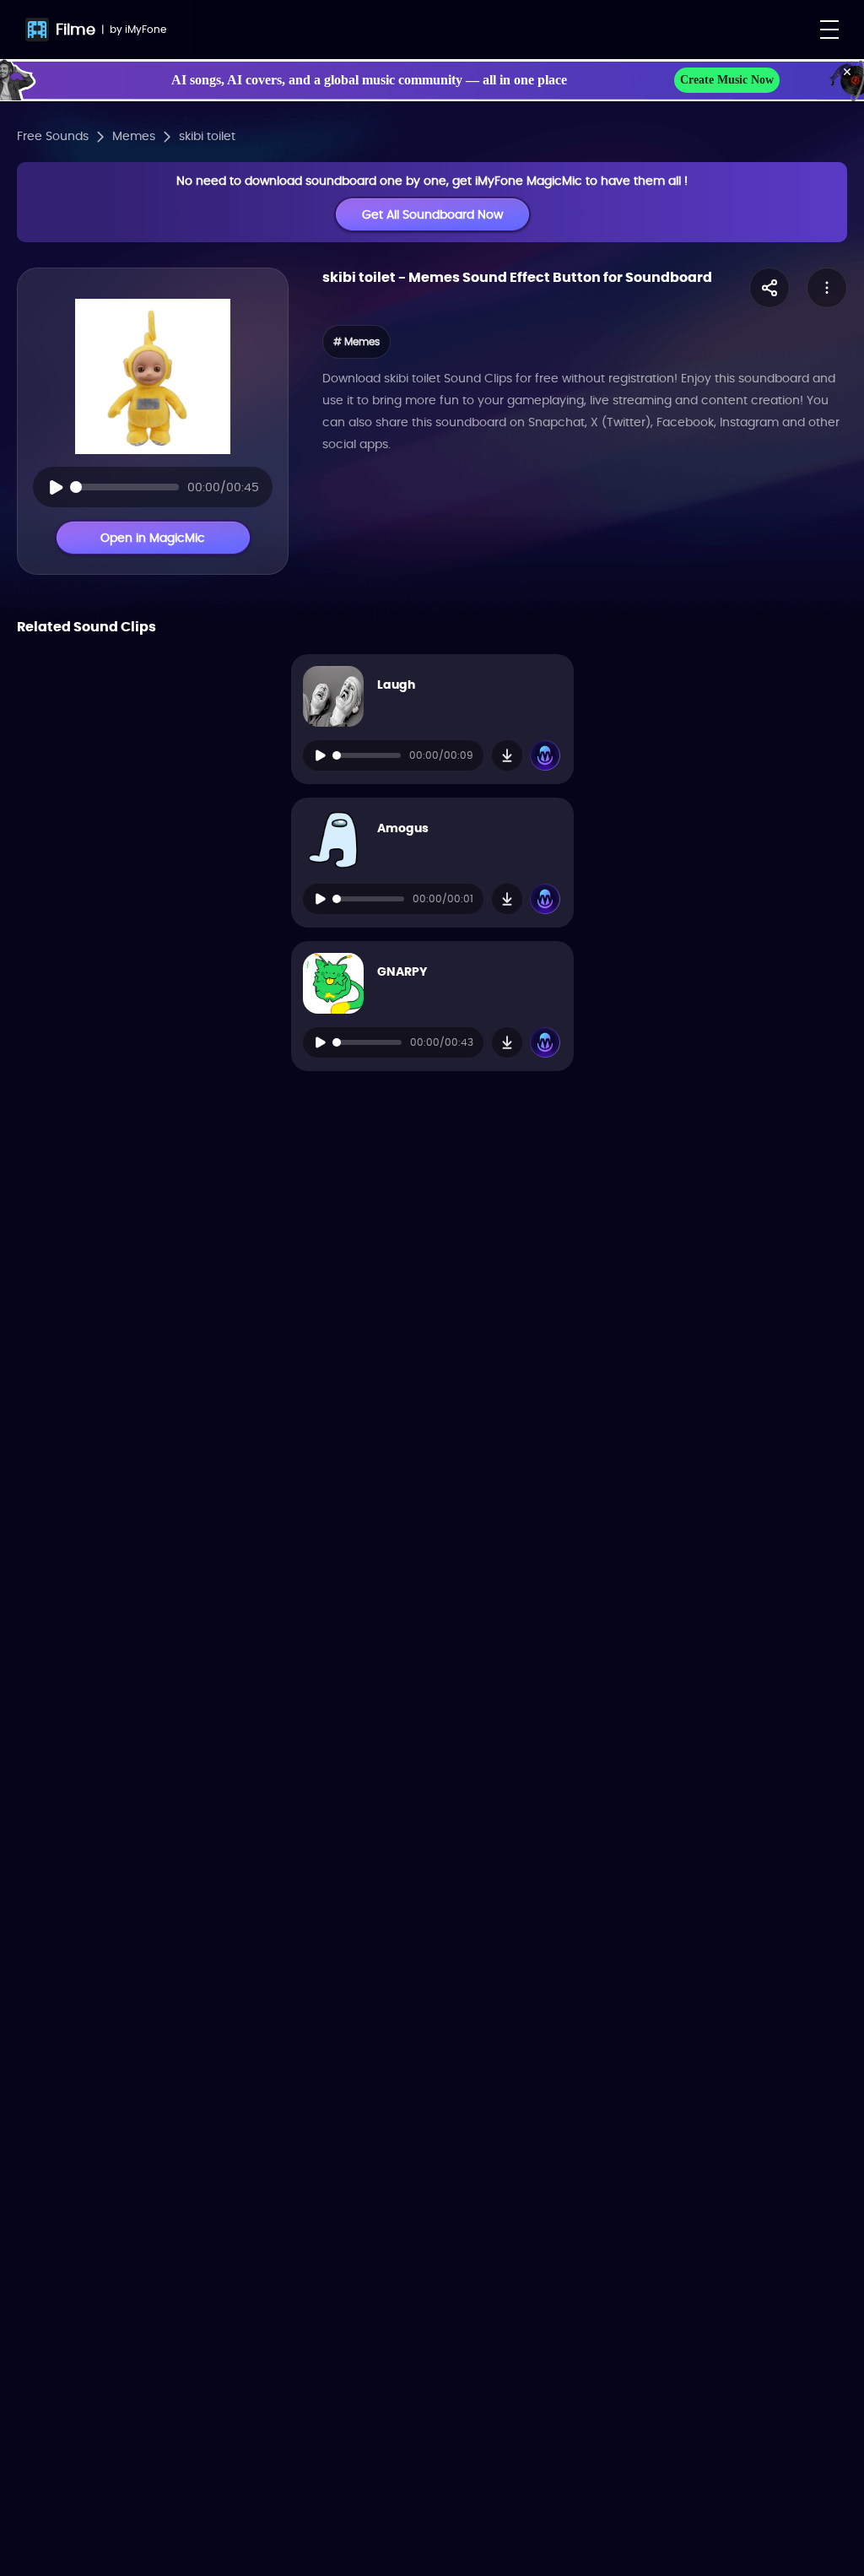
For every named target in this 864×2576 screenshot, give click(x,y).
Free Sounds (53, 136)
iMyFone (146, 29)
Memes (134, 136)
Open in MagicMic (153, 538)
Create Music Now (727, 80)
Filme (76, 29)
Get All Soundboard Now (432, 214)
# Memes (356, 341)
